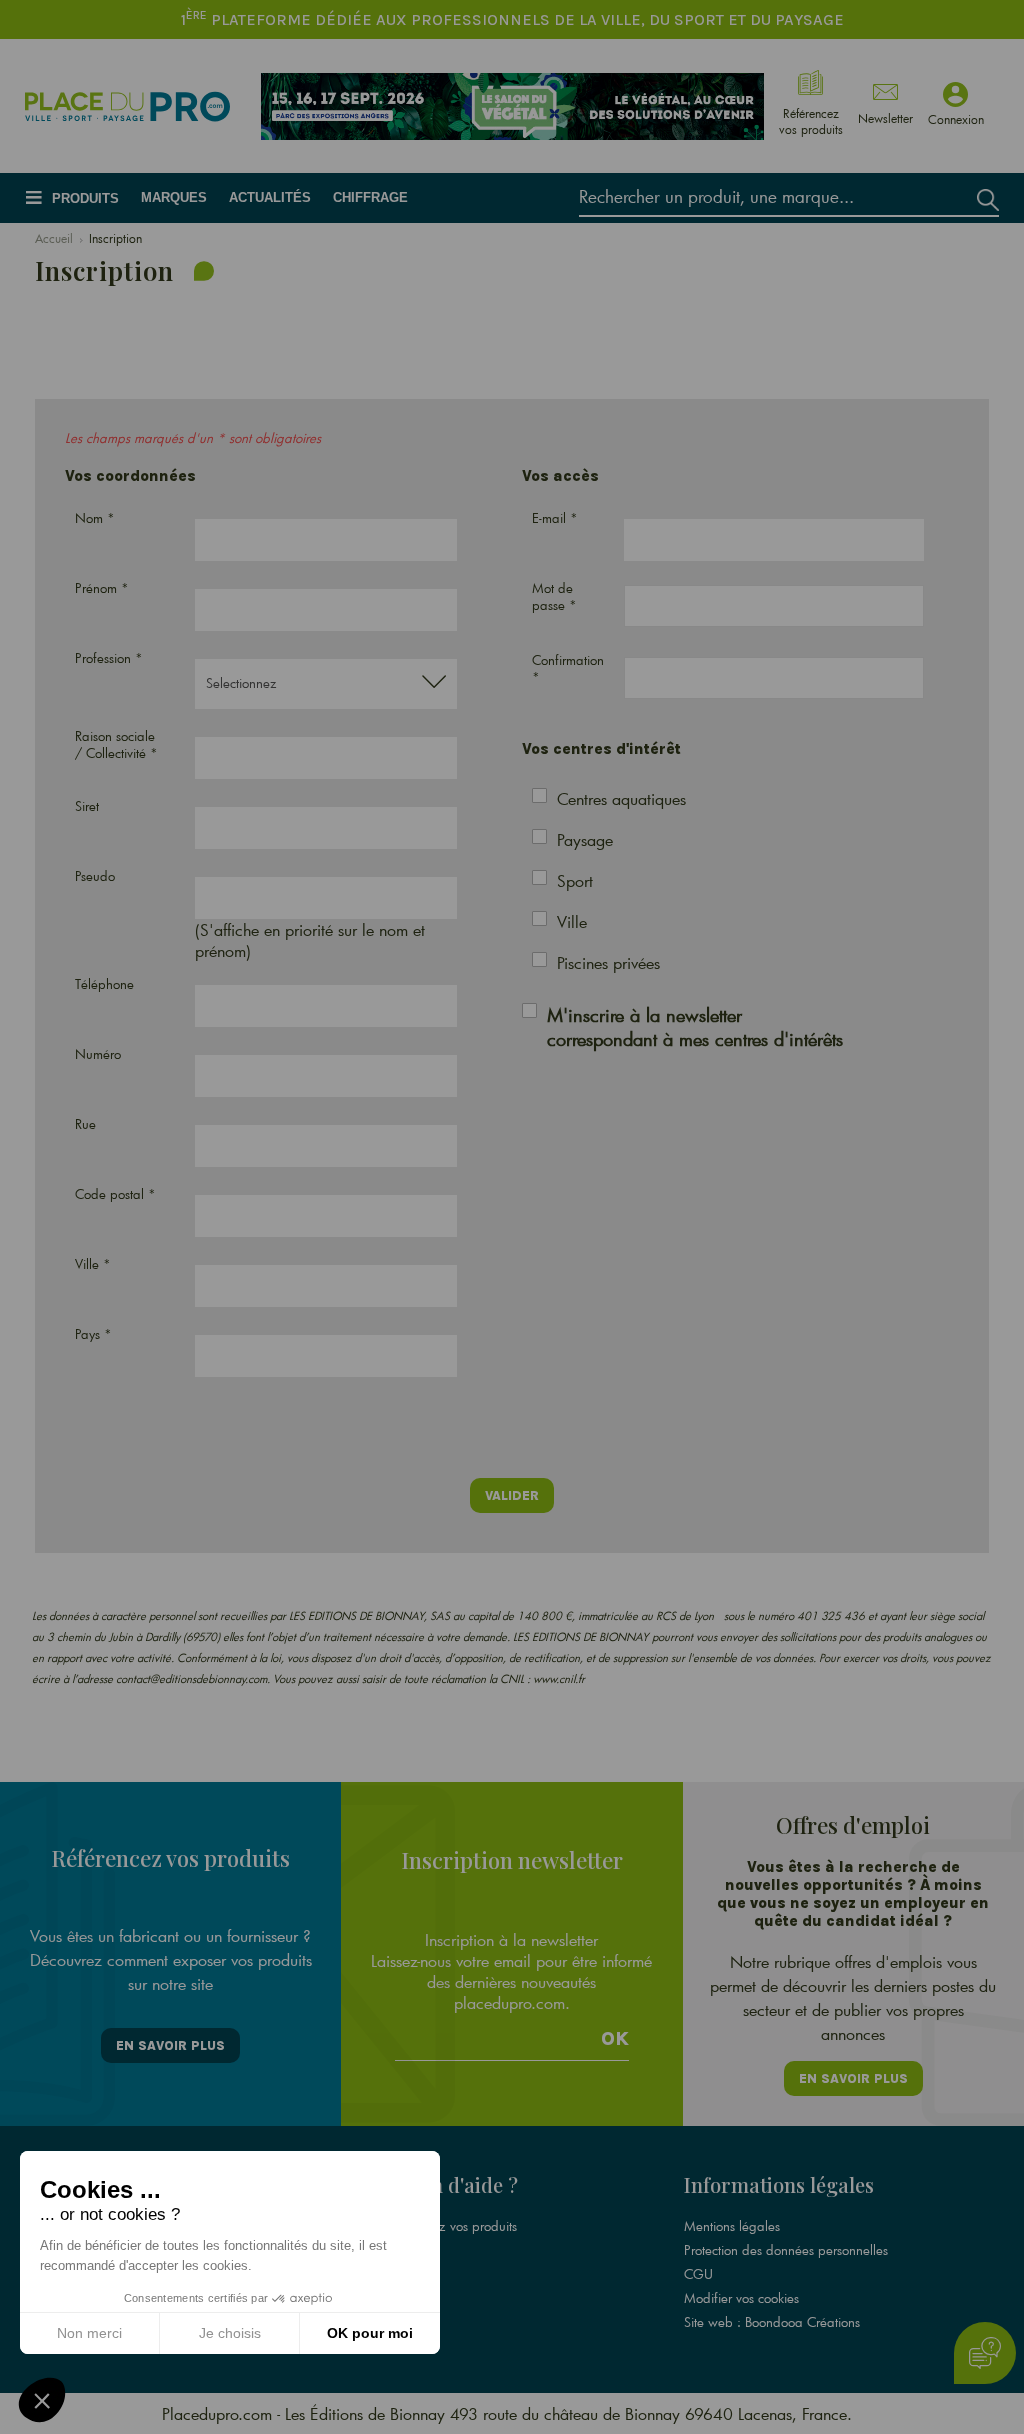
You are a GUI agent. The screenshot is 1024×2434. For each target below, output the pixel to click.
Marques (174, 197)
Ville (572, 921)
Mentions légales (732, 2226)
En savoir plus (170, 2045)
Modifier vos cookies (741, 2298)
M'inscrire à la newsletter (695, 1027)
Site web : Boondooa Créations (772, 2322)
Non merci (89, 2333)
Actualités (270, 197)
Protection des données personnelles (786, 2250)
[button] (42, 2400)
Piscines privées (608, 962)
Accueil (54, 238)
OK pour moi (370, 2333)
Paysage (585, 839)
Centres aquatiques (621, 798)
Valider (512, 1495)
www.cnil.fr (559, 1679)
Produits (85, 198)
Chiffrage (370, 197)
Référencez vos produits (450, 2226)
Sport (575, 880)
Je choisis (230, 2333)
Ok (615, 2039)
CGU (698, 2274)
